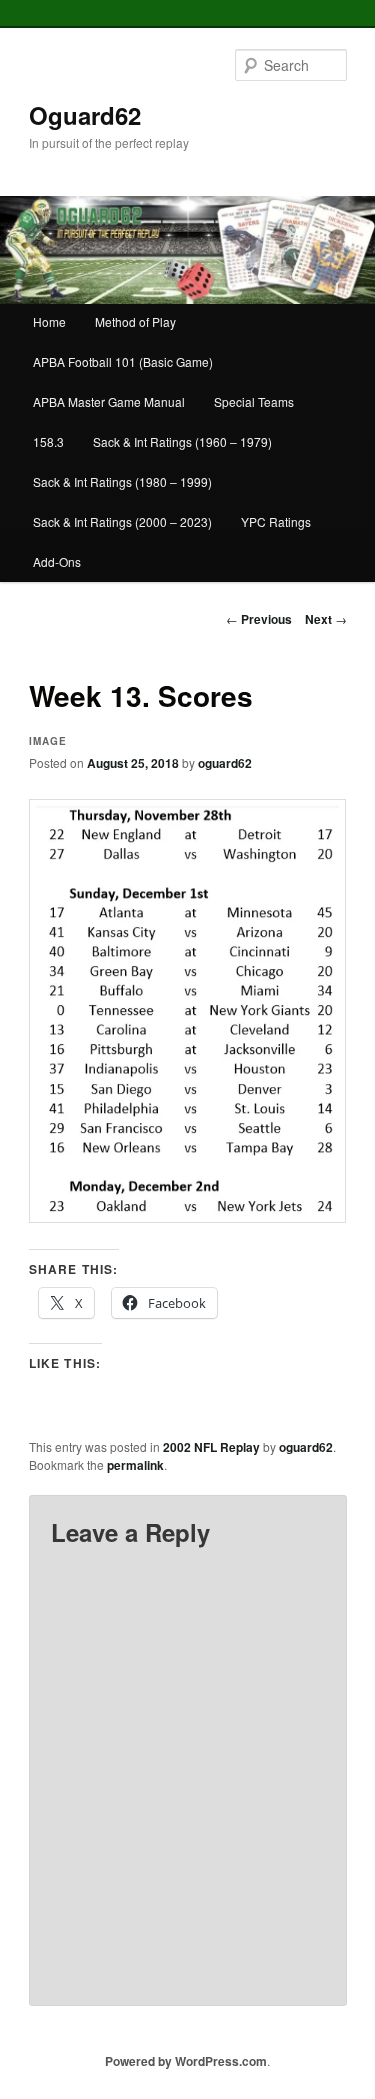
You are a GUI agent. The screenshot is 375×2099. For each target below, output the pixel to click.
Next (326, 619)
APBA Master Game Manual (109, 401)
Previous (259, 619)
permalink (135, 1465)
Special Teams (254, 401)
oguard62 (225, 763)
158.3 (48, 441)
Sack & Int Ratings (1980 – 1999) (122, 481)
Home (49, 321)
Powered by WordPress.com (186, 2061)
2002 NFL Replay (211, 1447)
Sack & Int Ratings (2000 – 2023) (122, 521)
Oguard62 (85, 115)
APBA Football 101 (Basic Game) (123, 361)
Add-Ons (57, 561)
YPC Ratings (276, 521)
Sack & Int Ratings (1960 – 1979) (182, 441)
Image (48, 741)
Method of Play (135, 321)
